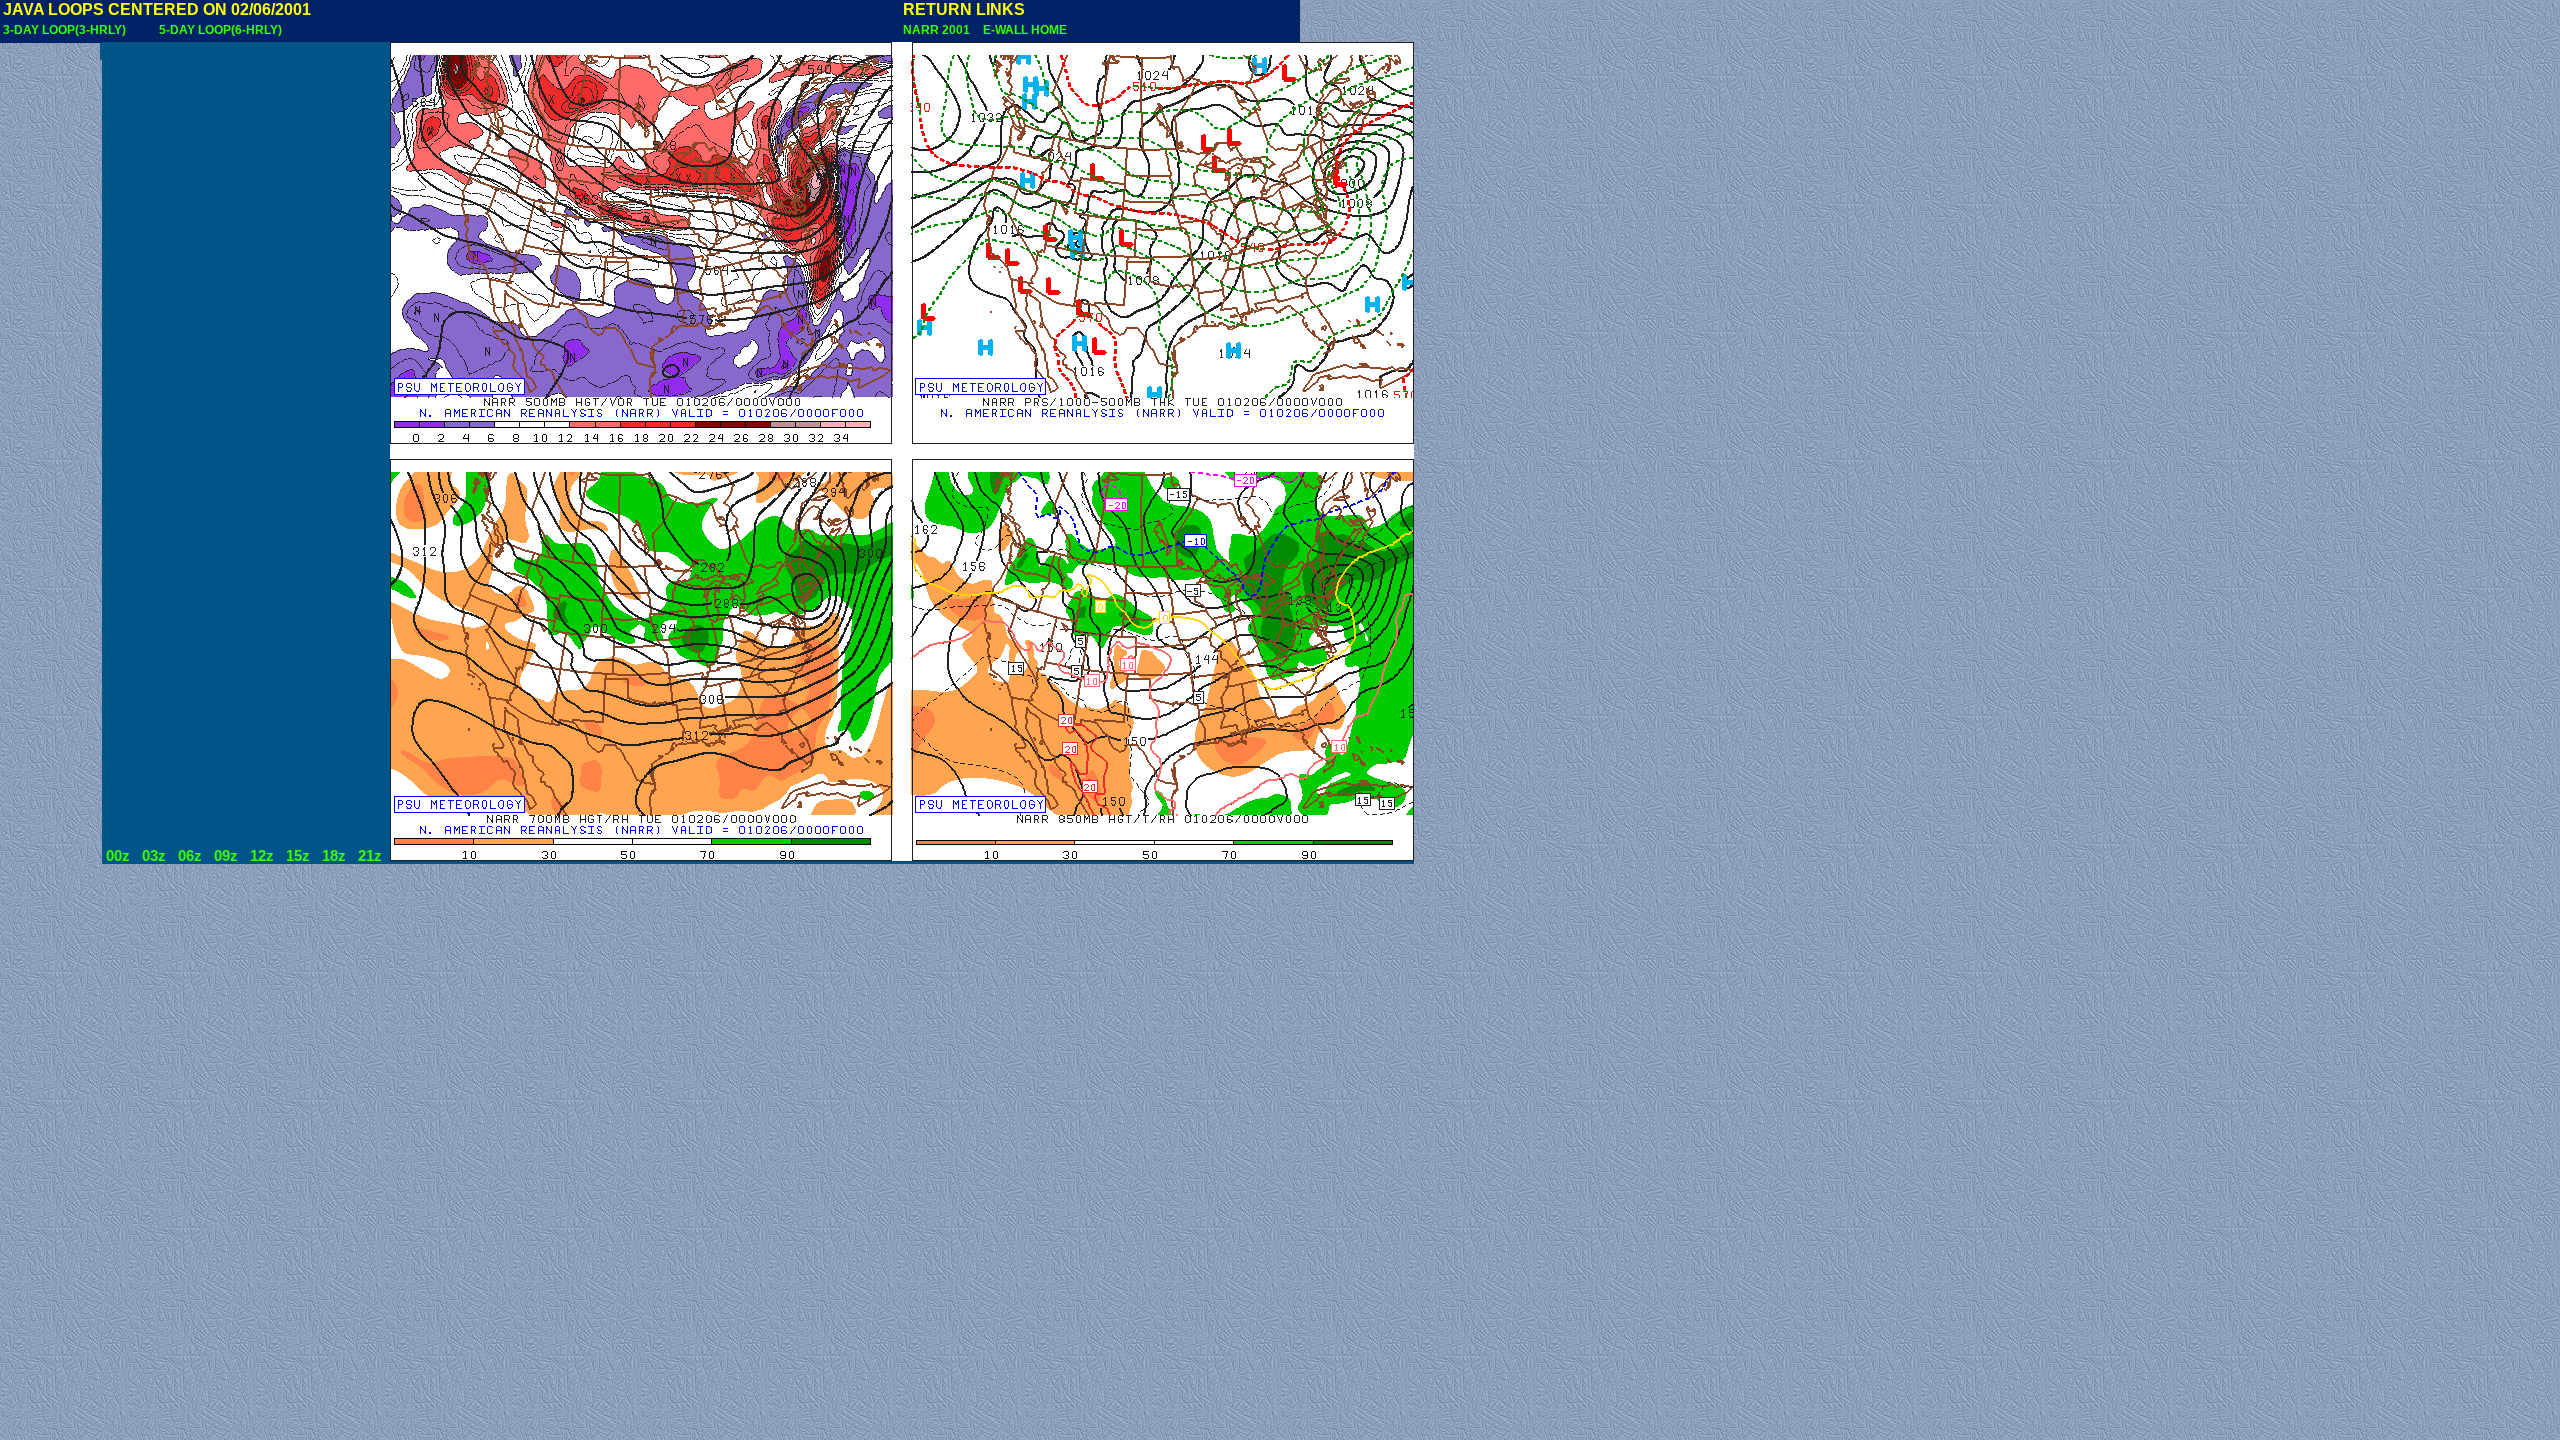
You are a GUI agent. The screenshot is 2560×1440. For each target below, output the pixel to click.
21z (370, 856)
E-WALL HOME (1022, 30)
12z (262, 856)
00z (118, 856)
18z (334, 856)
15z (298, 856)
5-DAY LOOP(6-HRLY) (220, 30)
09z (226, 856)
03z (154, 856)
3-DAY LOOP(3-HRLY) (64, 30)
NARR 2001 (938, 30)
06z (190, 856)
